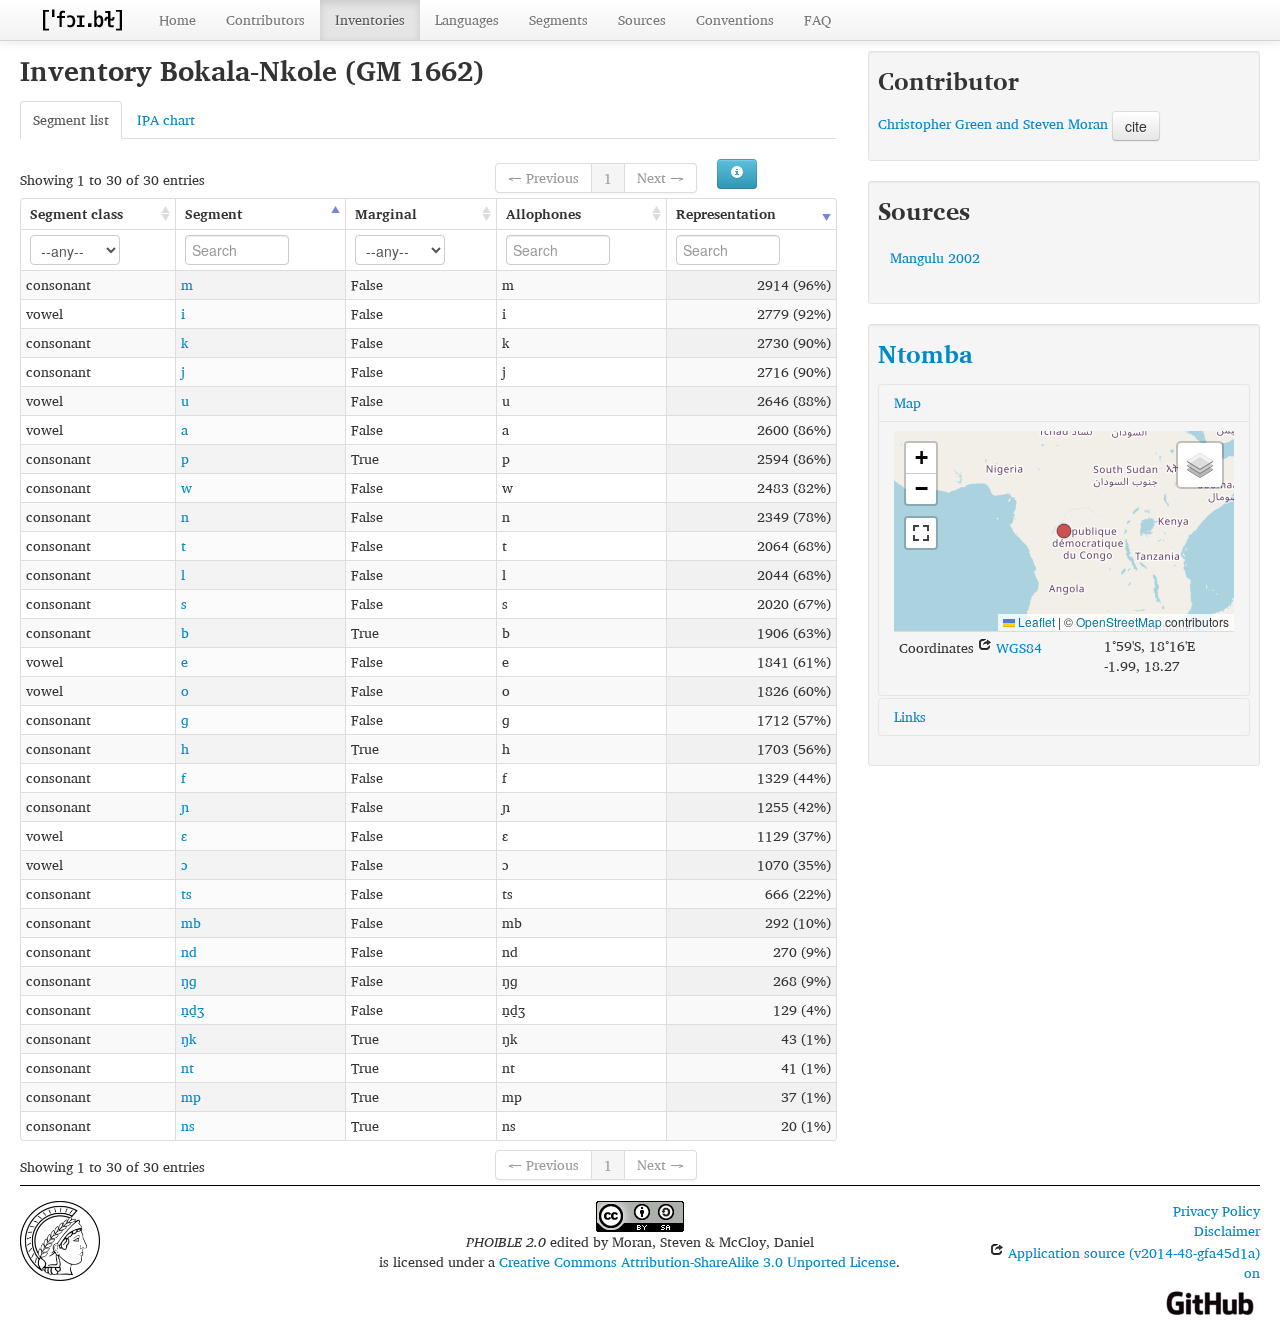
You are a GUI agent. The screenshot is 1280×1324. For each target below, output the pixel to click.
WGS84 (1017, 647)
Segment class (76, 213)
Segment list (71, 119)
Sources (642, 19)
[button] (1064, 531)
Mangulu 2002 (935, 257)
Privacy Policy (1216, 1210)
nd (189, 951)
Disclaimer (1227, 1230)
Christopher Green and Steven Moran (995, 123)
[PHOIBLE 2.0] (82, 19)
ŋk (188, 1038)
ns (188, 1125)
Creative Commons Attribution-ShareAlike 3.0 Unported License (697, 1261)
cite (1136, 126)
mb (191, 922)
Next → (660, 177)
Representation (726, 213)
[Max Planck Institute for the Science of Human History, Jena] (60, 1238)
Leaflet (1035, 621)
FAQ (817, 19)
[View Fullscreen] (921, 533)
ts (186, 893)
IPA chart (166, 119)
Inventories (370, 19)
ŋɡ (189, 980)
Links (910, 716)
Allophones (543, 213)
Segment (213, 213)
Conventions (735, 19)
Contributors (265, 19)
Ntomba (925, 354)
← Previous (543, 177)
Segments (558, 19)
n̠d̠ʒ (192, 1009)
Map (907, 402)
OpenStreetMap (1119, 621)
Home (177, 19)
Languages (467, 19)
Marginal (386, 213)
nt (187, 1067)
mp (191, 1096)
